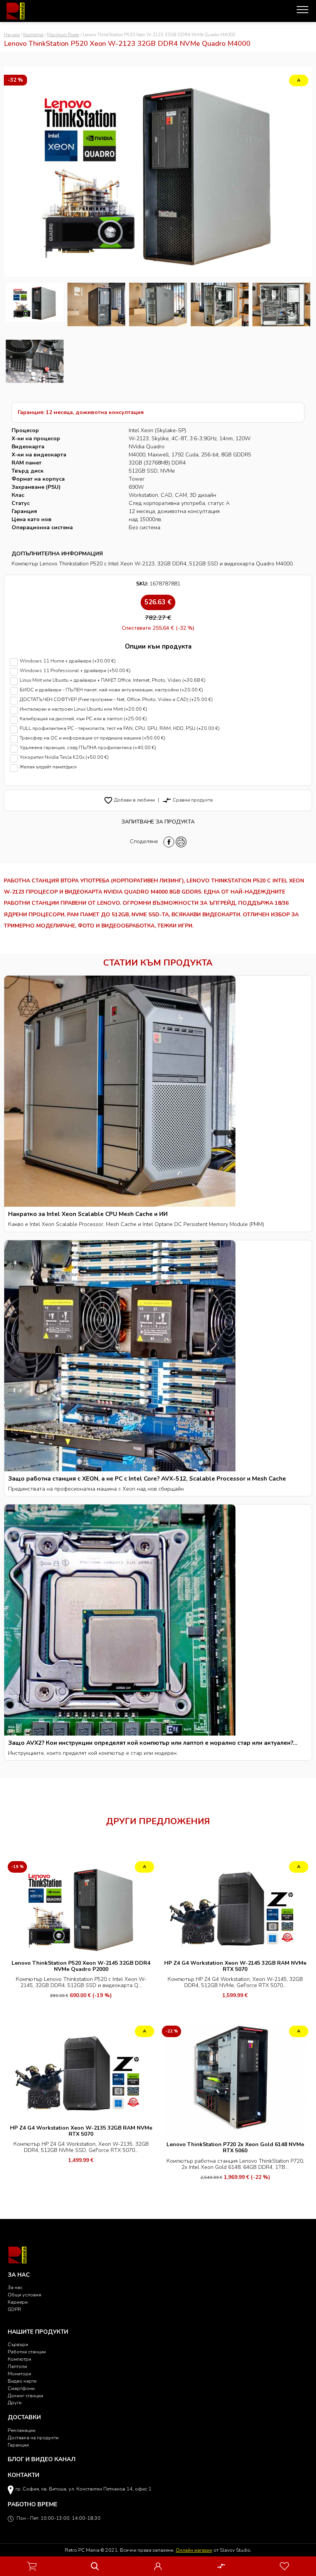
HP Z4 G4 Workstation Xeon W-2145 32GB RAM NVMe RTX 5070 (235, 1966)
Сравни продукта (187, 800)
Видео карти (22, 2381)
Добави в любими (129, 800)
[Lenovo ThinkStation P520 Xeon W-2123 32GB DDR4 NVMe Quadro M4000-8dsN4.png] (96, 304)
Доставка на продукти (33, 2438)
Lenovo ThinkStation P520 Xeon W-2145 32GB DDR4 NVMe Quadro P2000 (81, 1966)
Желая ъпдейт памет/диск (48, 767)
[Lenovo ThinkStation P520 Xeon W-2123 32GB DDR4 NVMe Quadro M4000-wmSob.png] (281, 304)
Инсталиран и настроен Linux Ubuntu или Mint (83, 709)
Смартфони (21, 2388)
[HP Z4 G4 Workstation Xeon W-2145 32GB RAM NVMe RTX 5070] (235, 1907)
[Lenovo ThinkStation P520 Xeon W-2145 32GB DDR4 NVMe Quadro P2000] (81, 1907)
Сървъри (18, 2344)
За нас (15, 2287)
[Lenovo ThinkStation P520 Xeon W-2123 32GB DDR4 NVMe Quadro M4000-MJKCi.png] (158, 304)
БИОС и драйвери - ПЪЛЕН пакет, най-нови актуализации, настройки (111, 690)
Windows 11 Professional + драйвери (75, 671)
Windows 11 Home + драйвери (68, 661)
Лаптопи (17, 2366)
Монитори (19, 2374)
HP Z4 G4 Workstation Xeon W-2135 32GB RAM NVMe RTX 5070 (81, 2131)
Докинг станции (25, 2396)
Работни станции (27, 2352)
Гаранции (18, 2445)
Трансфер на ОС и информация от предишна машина (92, 738)
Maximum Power (63, 35)
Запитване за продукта (158, 822)
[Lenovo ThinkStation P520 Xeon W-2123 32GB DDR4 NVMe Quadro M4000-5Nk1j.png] (35, 361)
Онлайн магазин (194, 2550)
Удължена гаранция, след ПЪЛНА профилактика (88, 748)
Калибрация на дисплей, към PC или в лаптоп (83, 719)
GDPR (14, 2309)
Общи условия (24, 2295)
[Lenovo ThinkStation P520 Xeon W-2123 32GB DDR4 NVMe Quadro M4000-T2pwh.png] (220, 304)
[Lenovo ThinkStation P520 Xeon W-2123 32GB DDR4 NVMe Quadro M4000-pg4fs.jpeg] (35, 304)
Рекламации (22, 2430)
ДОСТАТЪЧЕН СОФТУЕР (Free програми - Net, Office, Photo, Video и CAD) (116, 700)
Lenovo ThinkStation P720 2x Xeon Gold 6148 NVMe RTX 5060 (235, 2148)
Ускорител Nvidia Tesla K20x (64, 757)
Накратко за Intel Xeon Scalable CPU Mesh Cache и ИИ (88, 1214)
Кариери (18, 2302)
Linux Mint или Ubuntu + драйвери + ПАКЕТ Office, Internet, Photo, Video (113, 680)
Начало (12, 35)
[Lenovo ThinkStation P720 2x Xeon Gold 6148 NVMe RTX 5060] (235, 2080)
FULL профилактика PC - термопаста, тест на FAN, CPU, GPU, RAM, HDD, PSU (120, 729)
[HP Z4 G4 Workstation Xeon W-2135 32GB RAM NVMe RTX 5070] (81, 2072)
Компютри (33, 35)
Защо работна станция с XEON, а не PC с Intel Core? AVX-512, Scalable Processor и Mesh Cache (147, 1478)
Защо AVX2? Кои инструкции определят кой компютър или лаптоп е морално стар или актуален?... (153, 1743)
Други (15, 2402)
